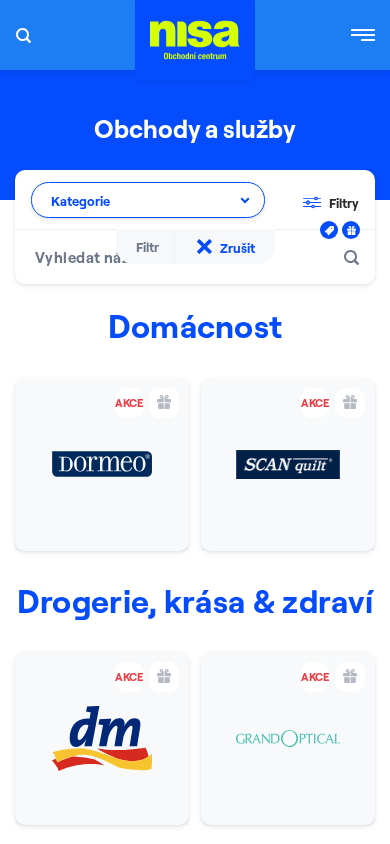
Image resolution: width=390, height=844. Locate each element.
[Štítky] (329, 230)
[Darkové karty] (351, 230)
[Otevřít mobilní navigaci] (363, 35)
